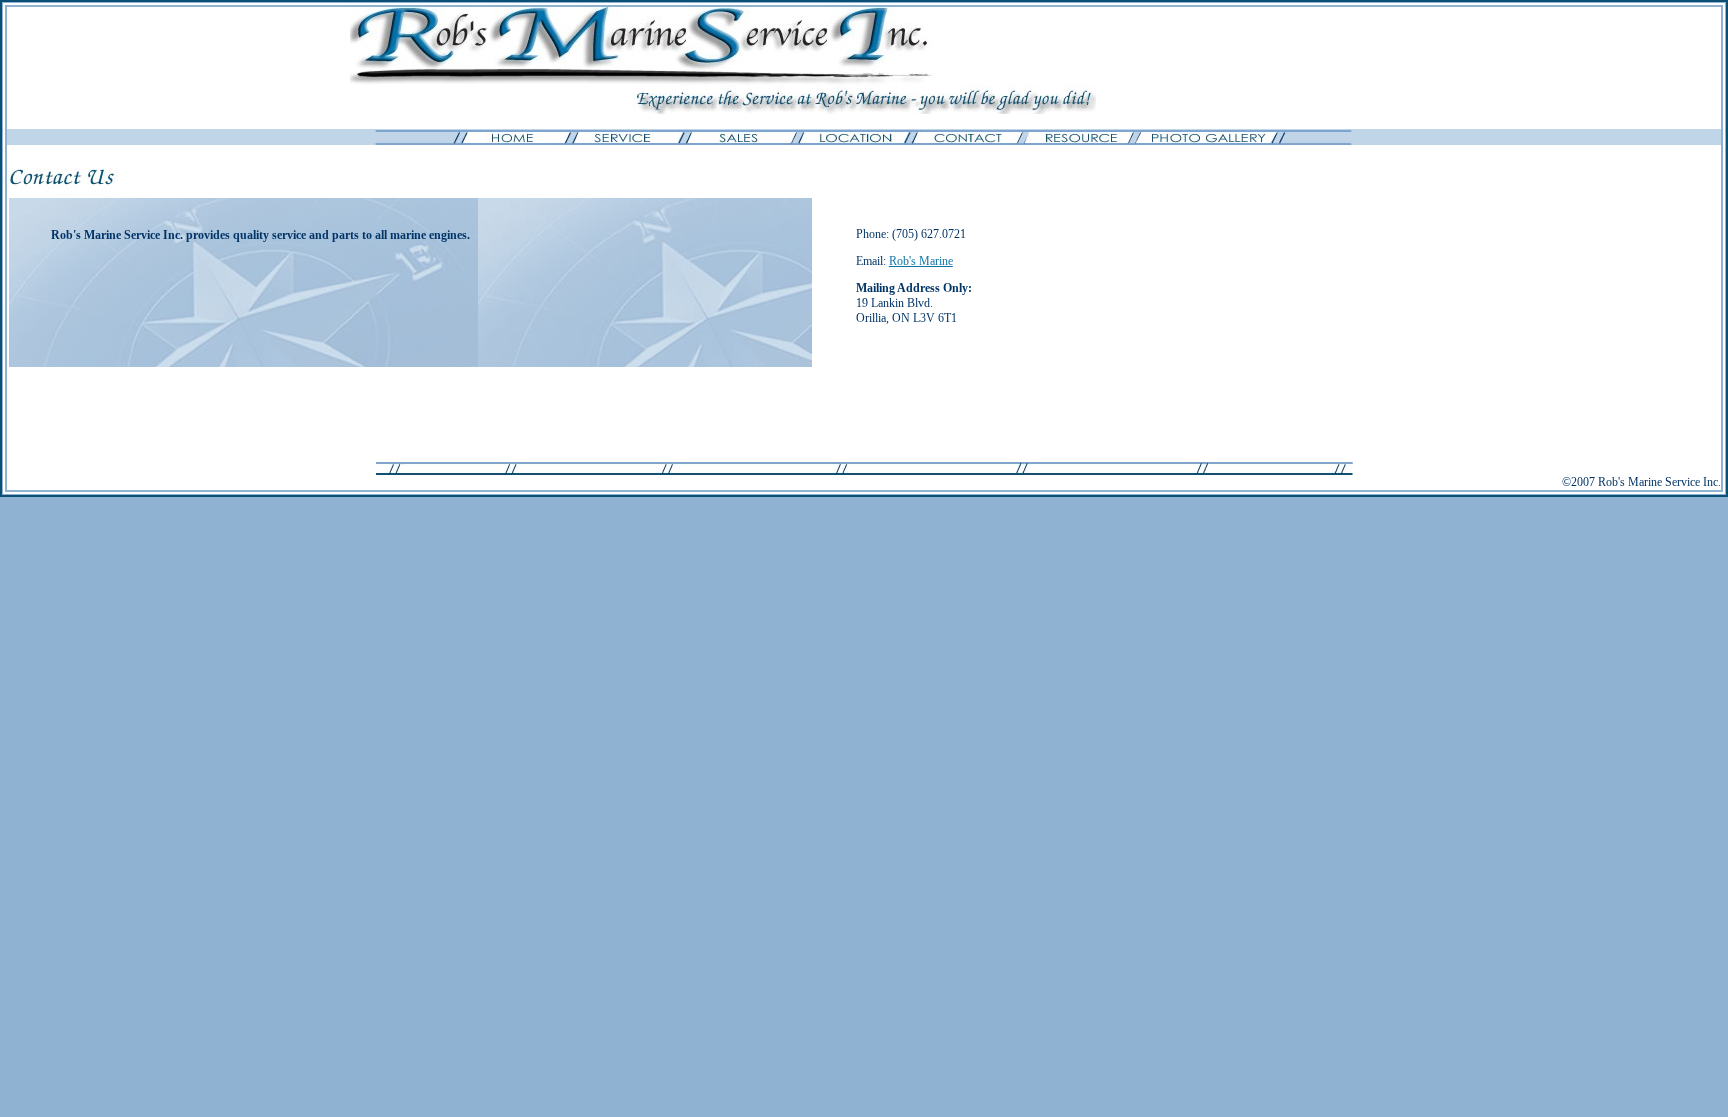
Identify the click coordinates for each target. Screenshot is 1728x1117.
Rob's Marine (921, 261)
